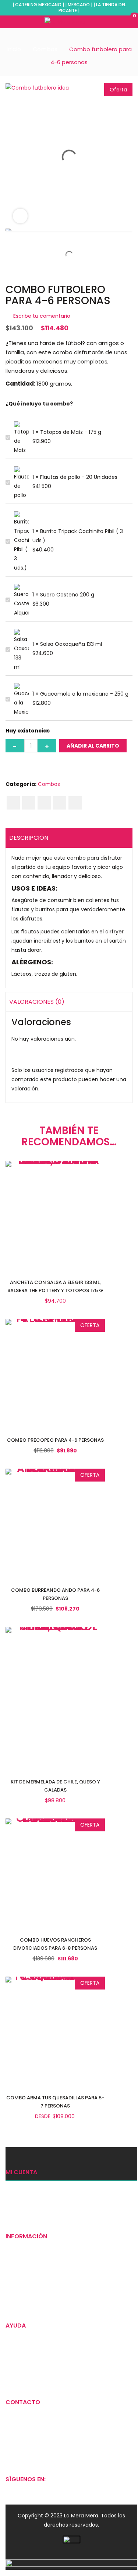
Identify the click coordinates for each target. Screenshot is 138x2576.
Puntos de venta (27, 2249)
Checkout (18, 2210)
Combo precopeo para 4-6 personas (55, 1440)
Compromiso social (31, 2287)
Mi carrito (17, 2198)
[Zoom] (20, 216)
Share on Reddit (75, 803)
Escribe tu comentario (42, 316)
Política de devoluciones (37, 2339)
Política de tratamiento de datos (48, 2376)
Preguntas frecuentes (34, 2274)
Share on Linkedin (60, 803)
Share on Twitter (29, 803)
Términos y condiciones (36, 2351)
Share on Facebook (13, 803)
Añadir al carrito (93, 746)
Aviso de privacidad (30, 2364)
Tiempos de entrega (32, 2262)
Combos (45, 49)
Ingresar (16, 2185)
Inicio (14, 49)
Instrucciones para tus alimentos (48, 2300)
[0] (126, 21)
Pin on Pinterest (44, 803)
